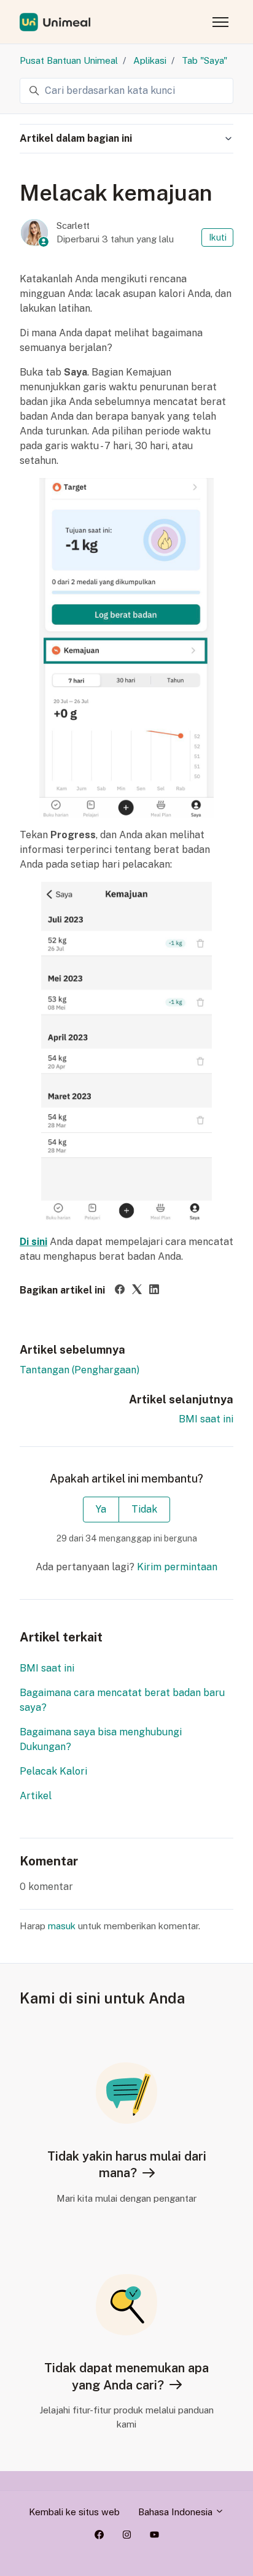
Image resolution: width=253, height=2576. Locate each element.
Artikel (36, 1796)
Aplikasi (150, 60)
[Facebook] (120, 1291)
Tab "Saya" (204, 60)
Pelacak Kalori (53, 1771)
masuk (62, 1926)
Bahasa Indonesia (177, 2512)
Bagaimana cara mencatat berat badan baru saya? (122, 1700)
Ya (101, 1509)
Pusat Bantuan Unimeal (69, 60)
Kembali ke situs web (74, 2512)
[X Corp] (137, 1291)
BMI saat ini (206, 1419)
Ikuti (218, 237)
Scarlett (73, 226)
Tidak (144, 1509)
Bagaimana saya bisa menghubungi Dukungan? (101, 1739)
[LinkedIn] (154, 1291)
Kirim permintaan (177, 1567)
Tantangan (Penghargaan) (80, 1370)
